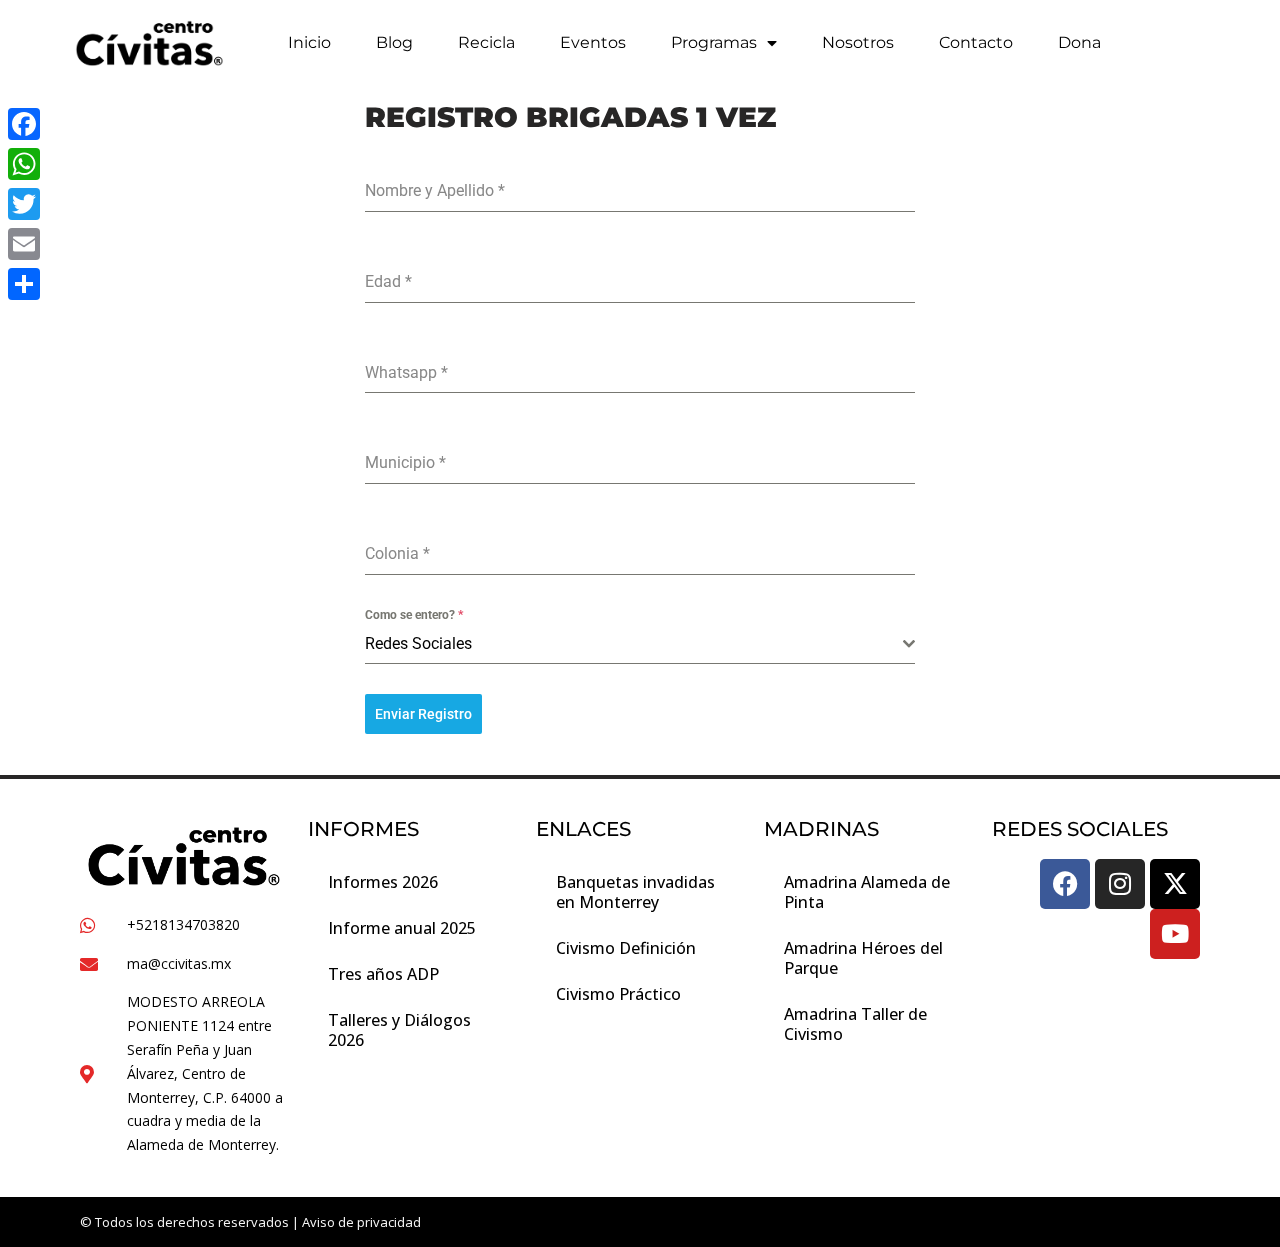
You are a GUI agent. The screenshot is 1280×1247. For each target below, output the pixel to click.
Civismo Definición (626, 948)
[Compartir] (24, 284)
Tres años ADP (383, 974)
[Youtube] (1175, 934)
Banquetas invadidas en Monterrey (635, 892)
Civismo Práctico (618, 994)
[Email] (24, 244)
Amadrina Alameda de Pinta (867, 892)
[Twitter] (24, 204)
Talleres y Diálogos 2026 (399, 1030)
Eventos (593, 42)
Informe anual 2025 (402, 928)
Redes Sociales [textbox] (418, 643)
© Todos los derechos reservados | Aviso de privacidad (250, 1222)
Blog (394, 42)
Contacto (976, 42)
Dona (1079, 42)
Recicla (486, 42)
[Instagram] (1120, 884)
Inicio (309, 42)
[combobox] (640, 644)
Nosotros (858, 42)
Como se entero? (414, 615)
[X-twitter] (1175, 884)
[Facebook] (1065, 884)
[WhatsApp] (24, 164)
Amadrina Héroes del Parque (863, 958)
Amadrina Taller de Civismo (855, 1024)
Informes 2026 (383, 882)
